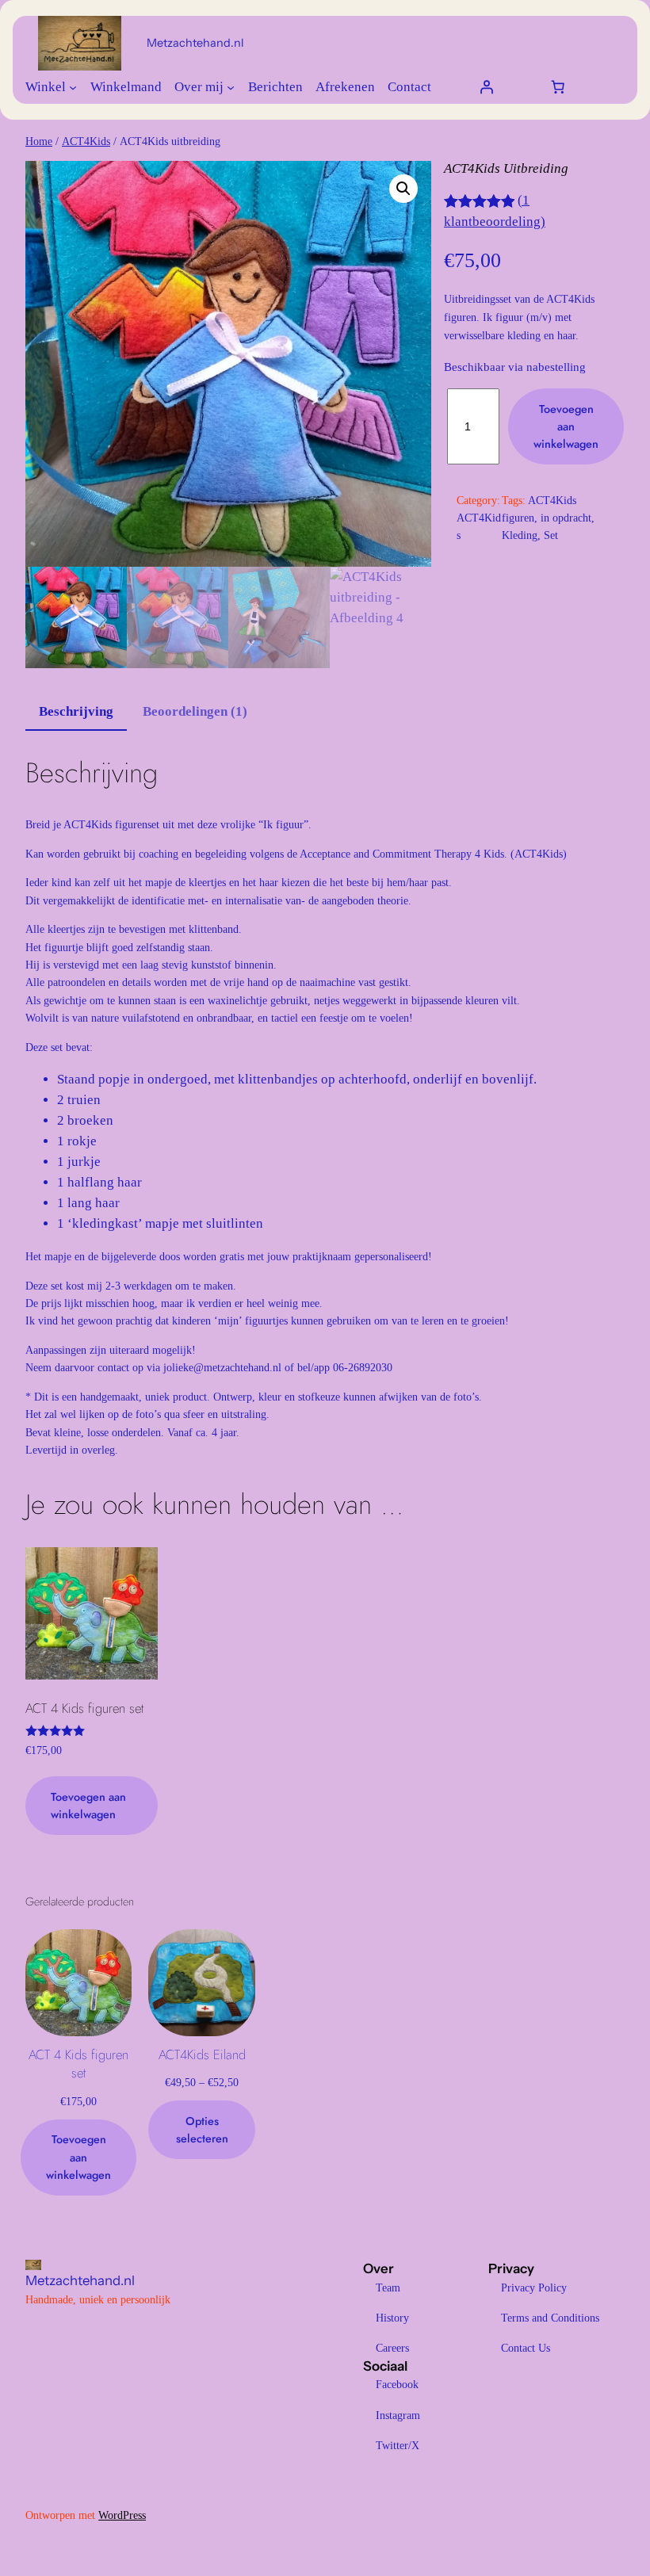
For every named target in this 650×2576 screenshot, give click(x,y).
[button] (403, 189)
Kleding (520, 535)
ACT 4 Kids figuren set (78, 2064)
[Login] (486, 87)
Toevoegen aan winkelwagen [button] (88, 1806)
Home (39, 141)
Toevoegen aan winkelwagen (566, 427)
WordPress (122, 2515)
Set (551, 535)
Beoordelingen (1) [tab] (195, 711)
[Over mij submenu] (231, 87)
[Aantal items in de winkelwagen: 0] (557, 87)
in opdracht (566, 518)
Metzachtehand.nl (195, 43)
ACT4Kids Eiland (202, 2055)
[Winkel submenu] (73, 87)
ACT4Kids (86, 141)
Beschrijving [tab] (76, 711)
